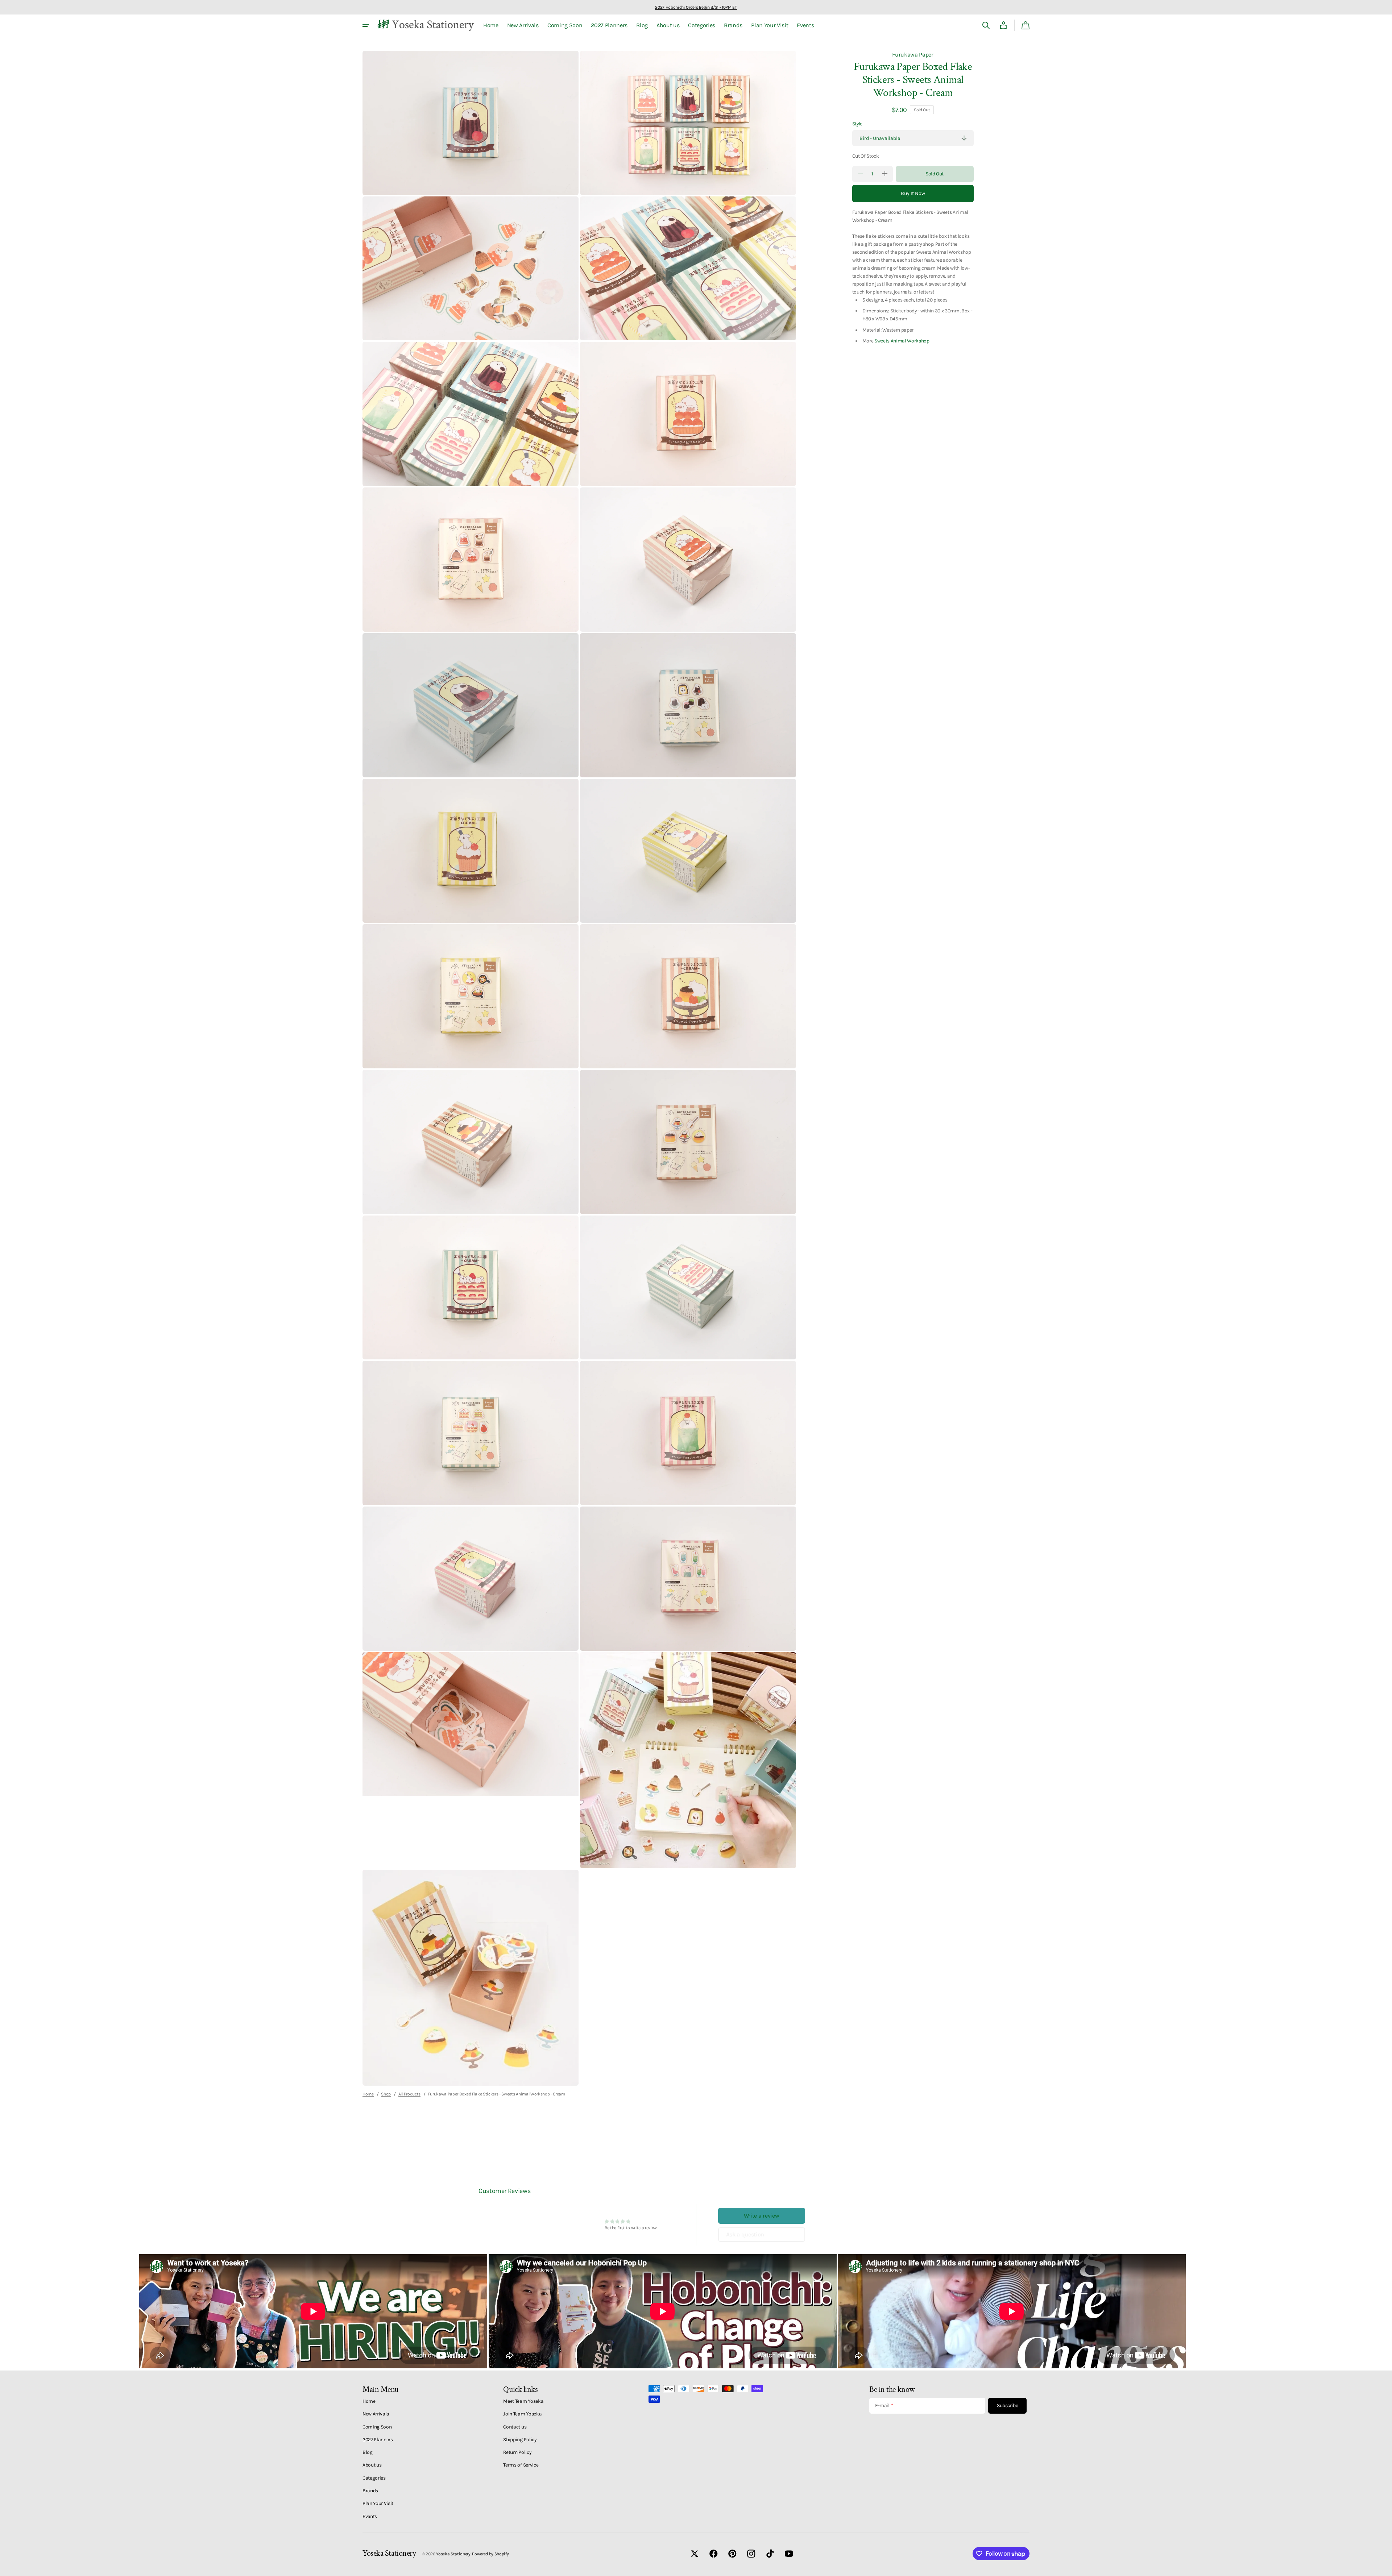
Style (857, 124)
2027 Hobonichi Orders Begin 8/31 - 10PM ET (696, 7)
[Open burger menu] (366, 25)
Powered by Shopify (490, 2554)
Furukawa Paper (913, 55)
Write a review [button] (762, 2216)
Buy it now (913, 193)
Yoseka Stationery (453, 2554)
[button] (986, 25)
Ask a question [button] (745, 2234)
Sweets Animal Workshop (901, 340)
